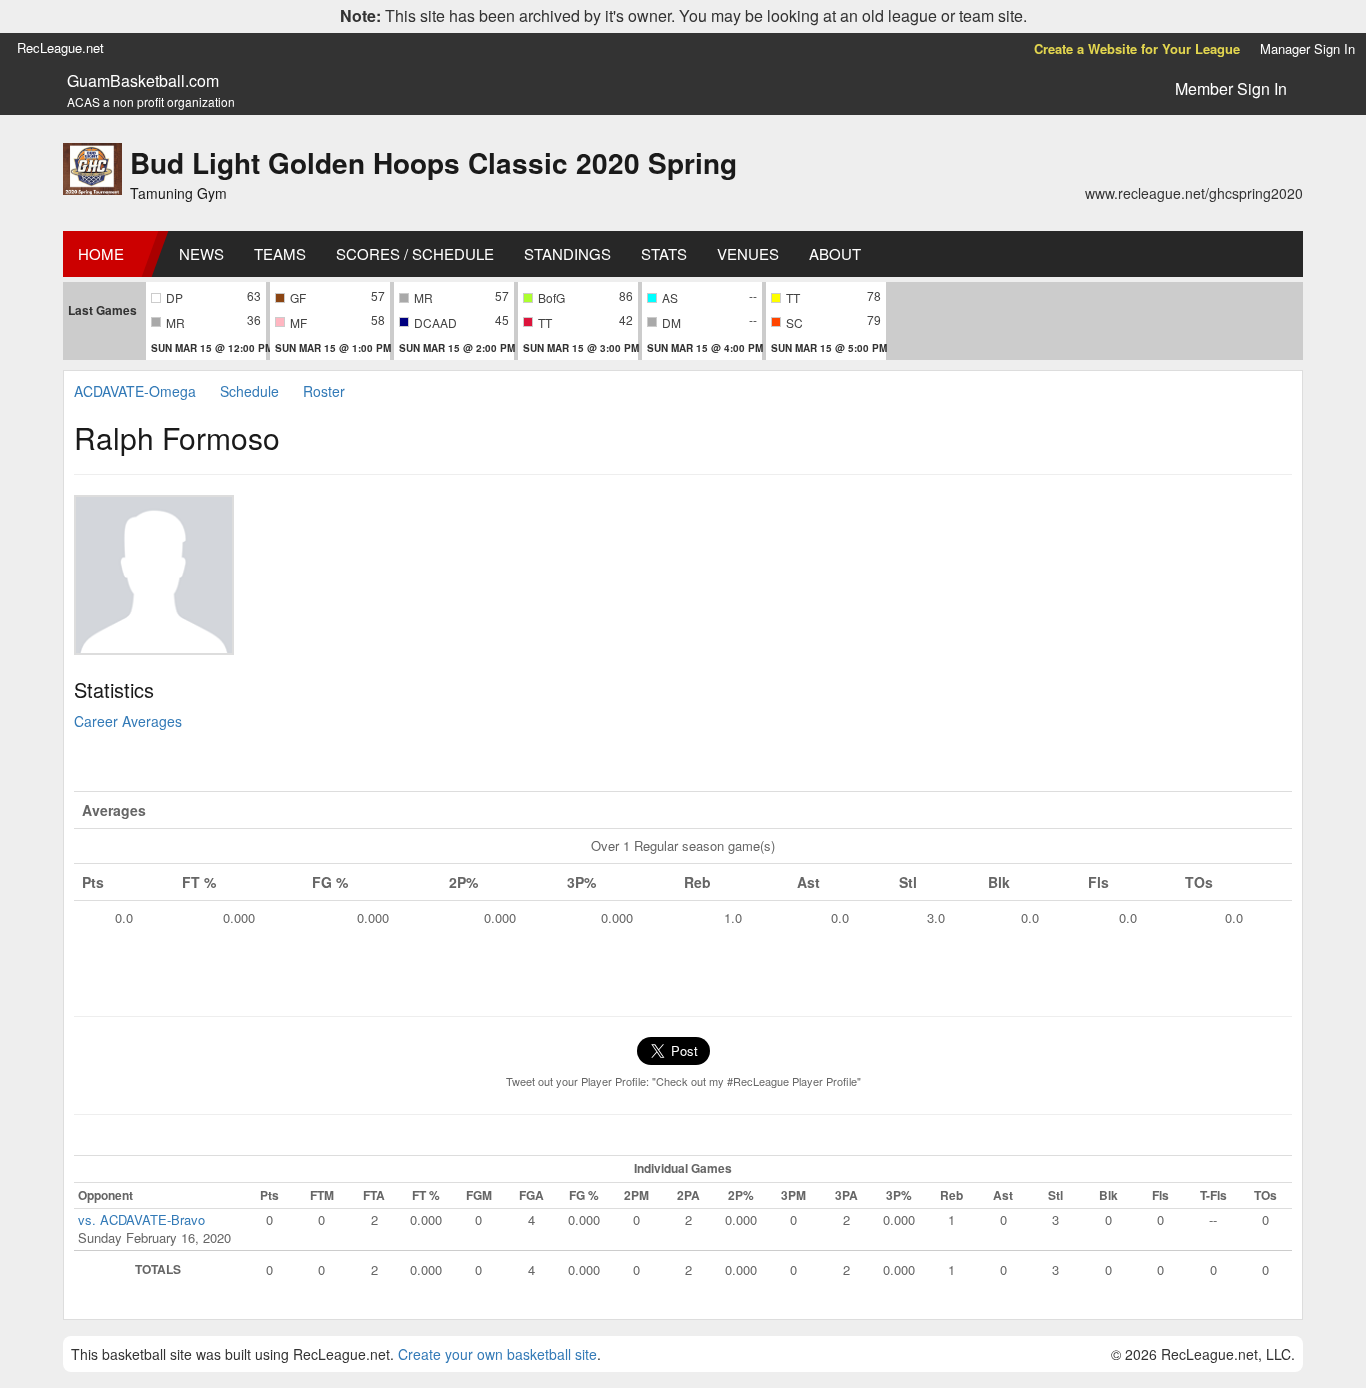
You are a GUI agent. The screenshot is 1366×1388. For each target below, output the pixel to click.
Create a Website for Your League (1137, 48)
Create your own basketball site (497, 1354)
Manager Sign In (1307, 48)
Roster (324, 391)
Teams (280, 253)
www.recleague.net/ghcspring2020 (1194, 193)
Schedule (249, 391)
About (835, 253)
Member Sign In (1231, 88)
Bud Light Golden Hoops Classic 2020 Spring (433, 162)
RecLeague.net (60, 47)
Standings (567, 253)
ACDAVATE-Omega (135, 391)
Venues (748, 253)
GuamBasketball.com (143, 81)
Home (101, 253)
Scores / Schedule (415, 253)
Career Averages (128, 721)
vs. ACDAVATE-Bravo (141, 1219)
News (201, 253)
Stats (664, 253)
